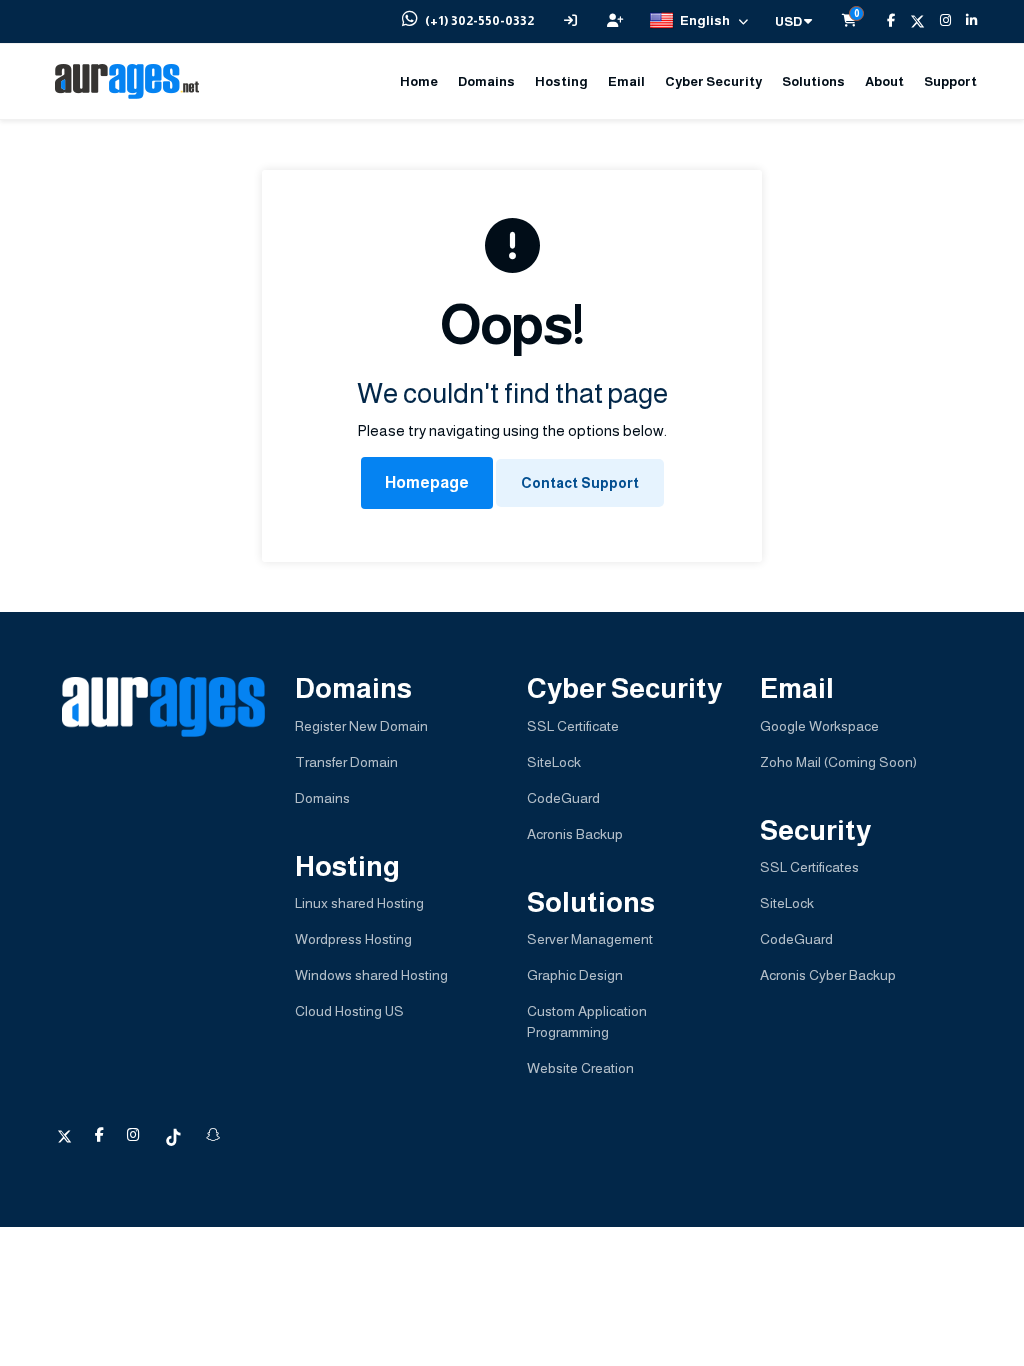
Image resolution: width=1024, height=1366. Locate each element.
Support (950, 81)
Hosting (561, 81)
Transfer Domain (346, 762)
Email (626, 81)
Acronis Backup (575, 834)
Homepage (427, 482)
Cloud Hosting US (349, 1011)
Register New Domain (361, 726)
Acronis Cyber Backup (828, 975)
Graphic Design (575, 975)
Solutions (813, 81)
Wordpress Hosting (353, 939)
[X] (910, 21)
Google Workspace (819, 726)
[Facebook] (883, 21)
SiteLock (554, 762)
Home (419, 81)
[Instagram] (938, 21)
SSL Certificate (573, 726)
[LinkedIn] (964, 21)
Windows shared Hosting (371, 975)
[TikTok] (174, 1135)
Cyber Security (713, 81)
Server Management (590, 939)
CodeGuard (563, 798)
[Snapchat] (213, 1135)
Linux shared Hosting (359, 903)
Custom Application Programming (587, 1021)
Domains (486, 81)
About (884, 81)
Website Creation (580, 1068)
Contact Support (580, 483)
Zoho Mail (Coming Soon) (838, 762)
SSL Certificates (809, 867)
